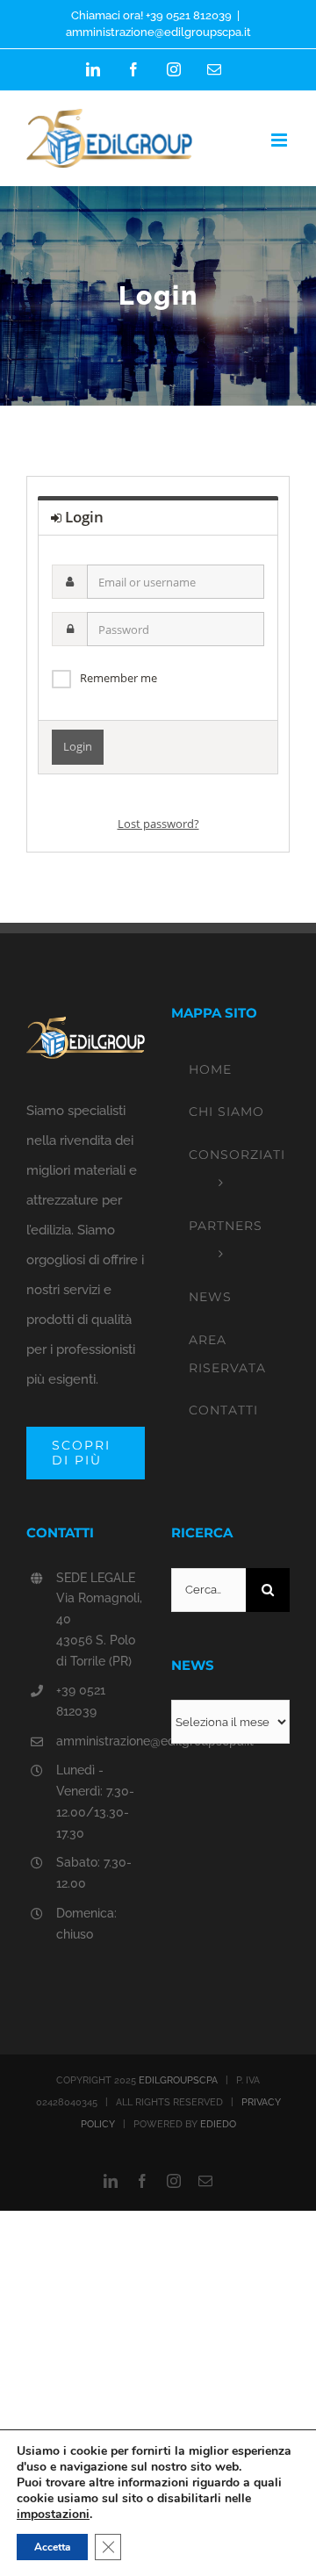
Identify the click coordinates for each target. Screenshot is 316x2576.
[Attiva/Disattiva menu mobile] (280, 140)
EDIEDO (218, 2124)
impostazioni (53, 2515)
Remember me (118, 678)
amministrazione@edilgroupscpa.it (158, 32)
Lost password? (158, 824)
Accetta (52, 2547)
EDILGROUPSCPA (178, 2080)
